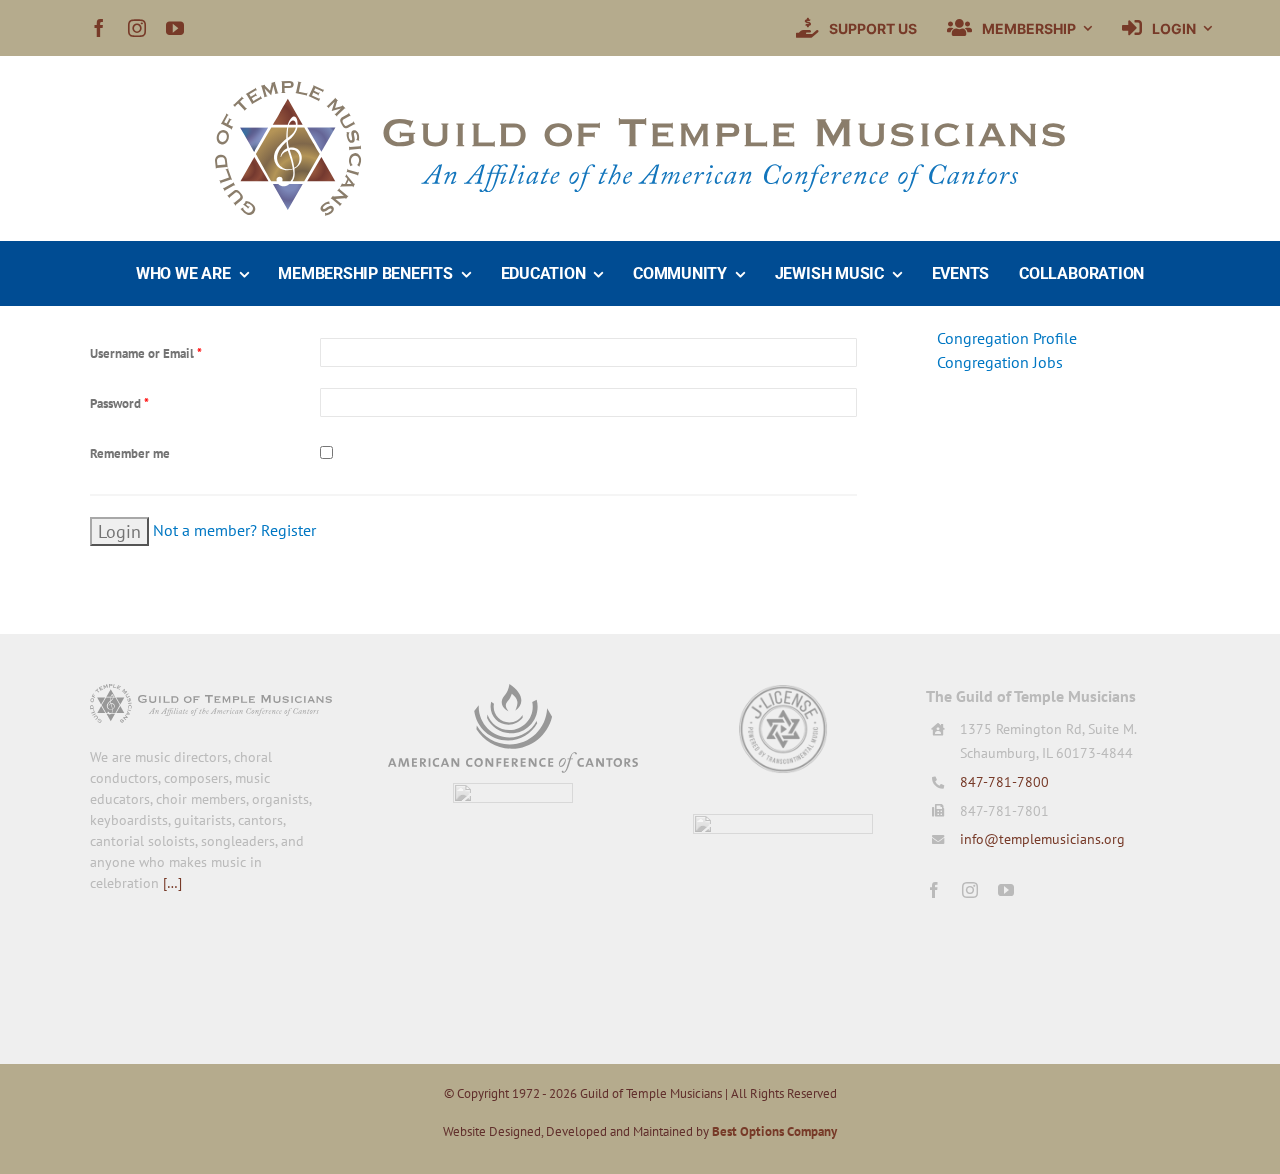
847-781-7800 (1004, 782)
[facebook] (99, 28)
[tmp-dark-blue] (513, 791)
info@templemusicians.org (1042, 839)
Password (119, 403)
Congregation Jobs (1000, 362)
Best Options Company (774, 1131)
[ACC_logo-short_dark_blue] (513, 692)
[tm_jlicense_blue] (783, 692)
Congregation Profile (1007, 338)
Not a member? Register (234, 530)
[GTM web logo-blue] (211, 692)
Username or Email (146, 353)
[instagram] (137, 28)
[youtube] (175, 28)
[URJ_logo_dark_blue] (783, 822)
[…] (172, 883)
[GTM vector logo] (640, 89)
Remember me (130, 453)
